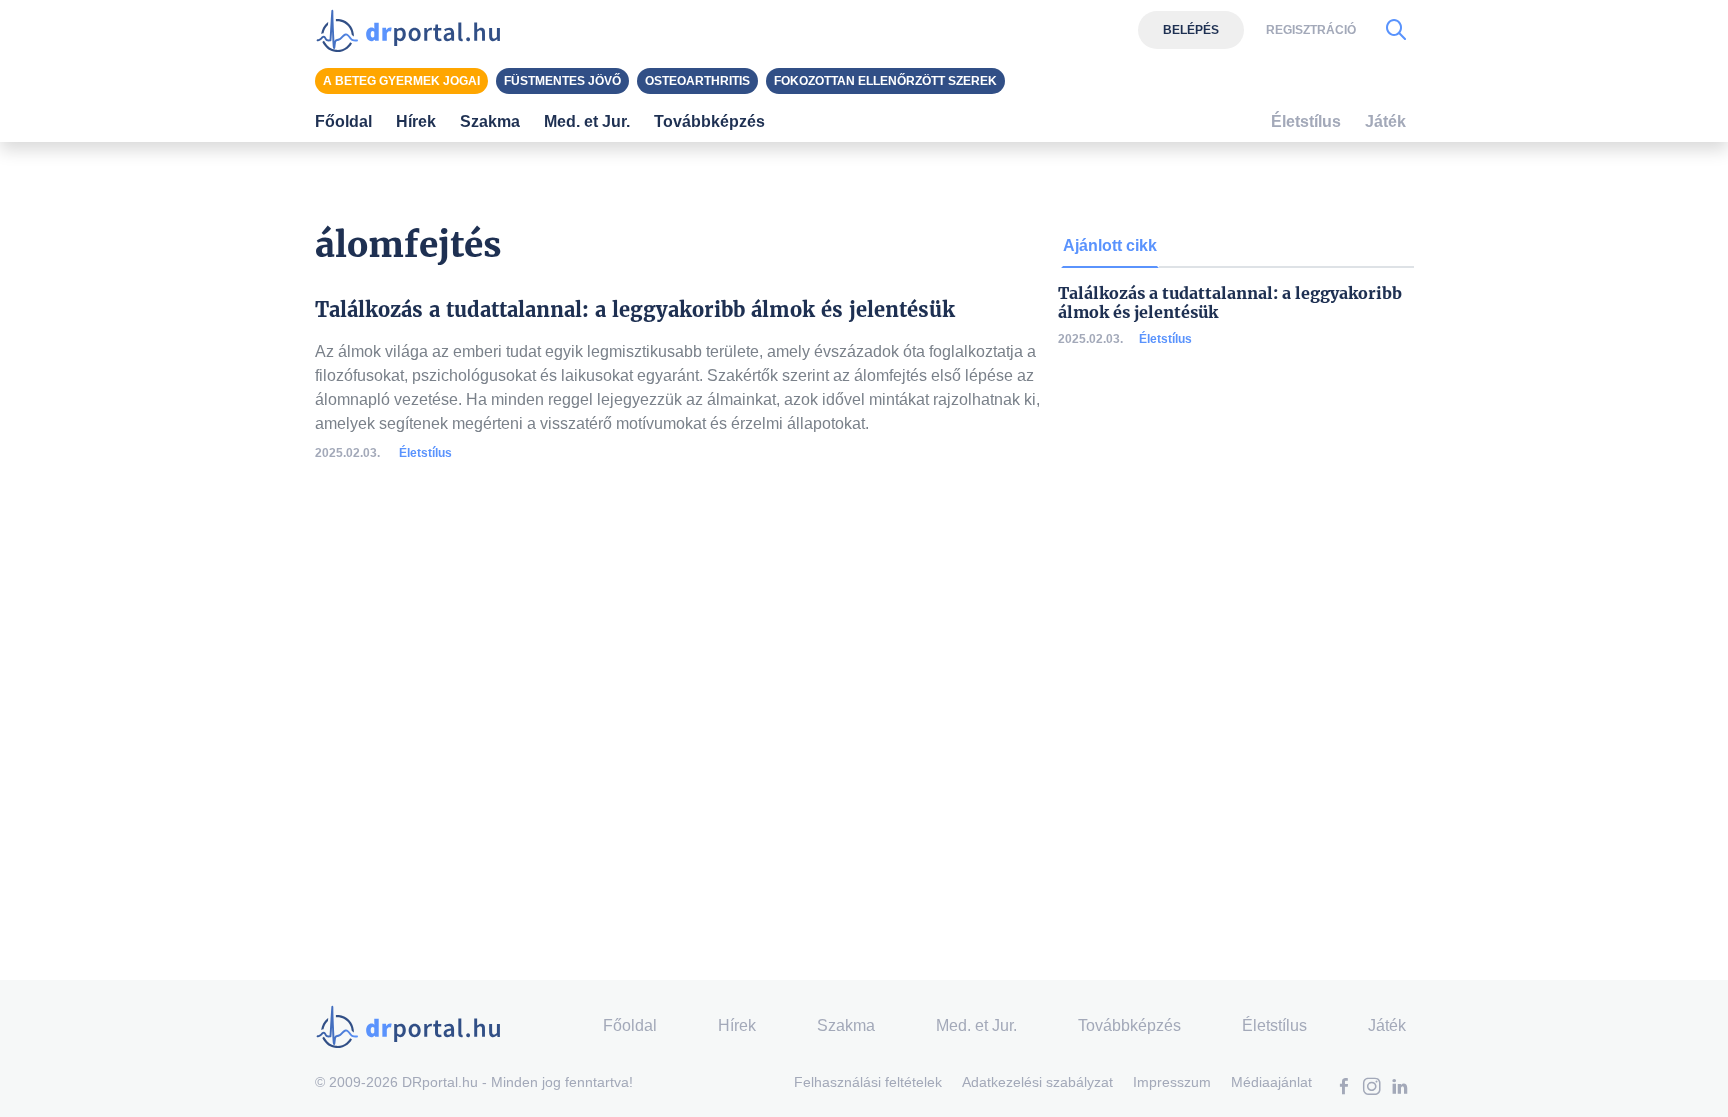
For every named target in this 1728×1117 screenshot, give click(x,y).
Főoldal (343, 121)
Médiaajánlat (1271, 1082)
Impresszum (1172, 1082)
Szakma (846, 1025)
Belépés (1191, 30)
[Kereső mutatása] (1396, 30)
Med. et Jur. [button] (587, 121)
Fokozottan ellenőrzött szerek (885, 81)
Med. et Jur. (976, 1025)
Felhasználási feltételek (868, 1082)
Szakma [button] (490, 121)
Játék (1385, 121)
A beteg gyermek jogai (401, 81)
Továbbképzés (709, 121)
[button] (1344, 1088)
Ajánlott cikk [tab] (1110, 245)
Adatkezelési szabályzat (1037, 1082)
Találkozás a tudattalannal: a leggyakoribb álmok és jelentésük (1230, 303)
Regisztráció (1311, 30)
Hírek (416, 121)
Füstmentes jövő (562, 81)
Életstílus (425, 453)
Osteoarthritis (697, 81)
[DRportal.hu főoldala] (414, 30)
